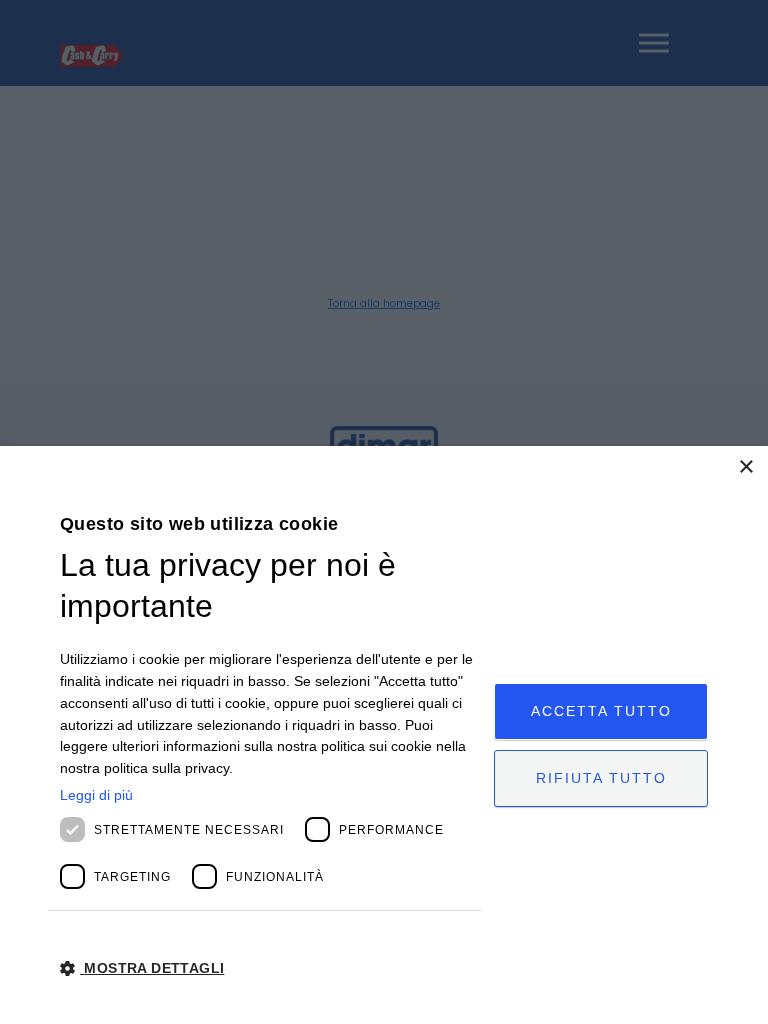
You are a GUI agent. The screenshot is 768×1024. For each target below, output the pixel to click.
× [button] (745, 467)
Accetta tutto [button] (601, 711)
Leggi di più (96, 795)
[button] (270, 968)
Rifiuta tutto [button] (601, 778)
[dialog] (384, 735)
